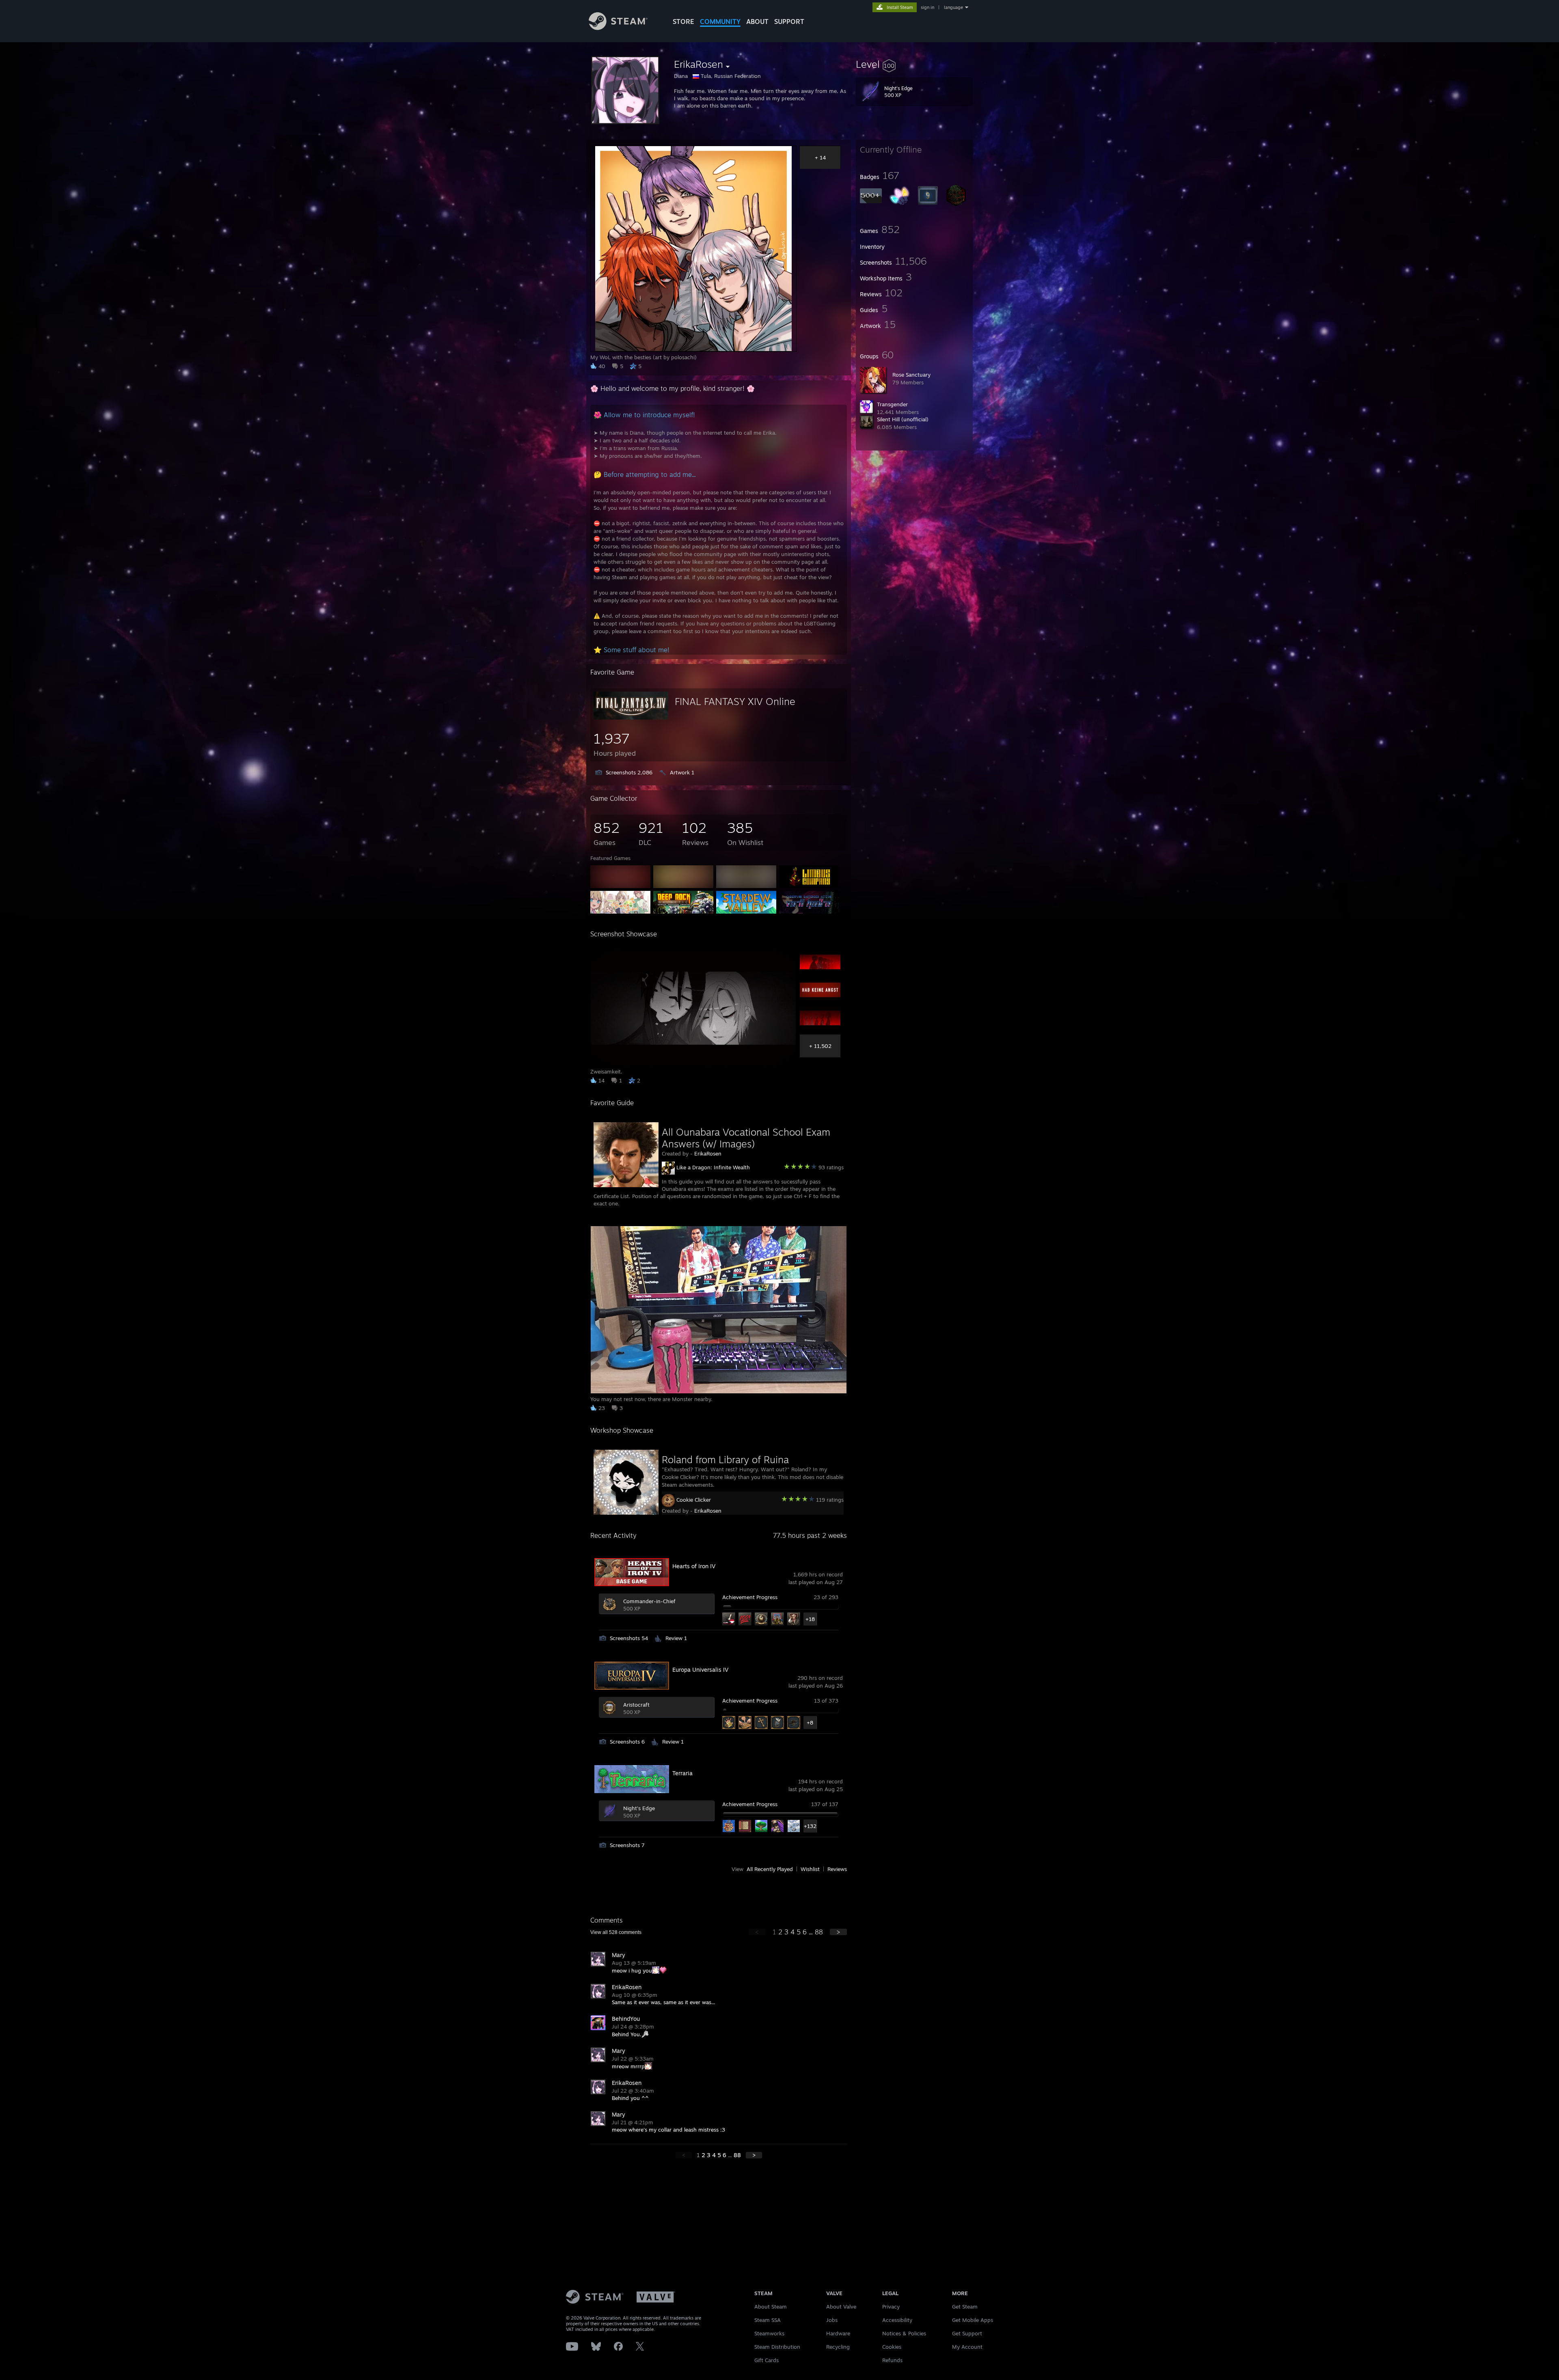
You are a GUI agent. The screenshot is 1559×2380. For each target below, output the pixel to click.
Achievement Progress (750, 1597)
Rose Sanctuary (911, 375)
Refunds (892, 2360)
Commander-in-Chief (649, 1601)
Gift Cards (767, 2360)
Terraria (682, 1773)
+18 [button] (810, 1619)
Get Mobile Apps (973, 2320)
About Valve (841, 2307)
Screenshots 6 (627, 1742)
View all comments (616, 1932)
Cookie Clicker (694, 1500)
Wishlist (810, 1869)
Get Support (967, 2333)
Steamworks (769, 2333)
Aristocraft (636, 1705)
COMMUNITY (720, 22)
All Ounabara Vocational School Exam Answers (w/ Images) (746, 1138)
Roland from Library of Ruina (725, 1459)
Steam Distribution (777, 2347)
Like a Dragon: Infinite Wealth (713, 1167)
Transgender (892, 404)
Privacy (891, 2307)
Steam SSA (768, 2320)
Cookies (892, 2347)
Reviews (837, 1869)
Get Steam (965, 2307)
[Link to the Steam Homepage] (618, 28)
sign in (927, 7)
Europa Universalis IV (700, 1670)
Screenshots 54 (629, 1638)
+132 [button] (810, 1826)
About (757, 22)
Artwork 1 (682, 772)
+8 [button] (810, 1722)
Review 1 (676, 1638)
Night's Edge (639, 1808)
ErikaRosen (708, 1153)
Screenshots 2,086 (629, 772)
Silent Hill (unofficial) (903, 419)
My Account (967, 2347)
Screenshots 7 (627, 1845)
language (953, 7)
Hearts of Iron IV (694, 1566)
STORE (683, 22)
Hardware (838, 2333)
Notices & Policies (904, 2333)
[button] (914, 64)
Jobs (832, 2320)
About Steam (771, 2307)
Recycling (838, 2347)
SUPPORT (789, 22)
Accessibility (897, 2320)
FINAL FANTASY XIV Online (735, 701)
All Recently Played (770, 1869)
